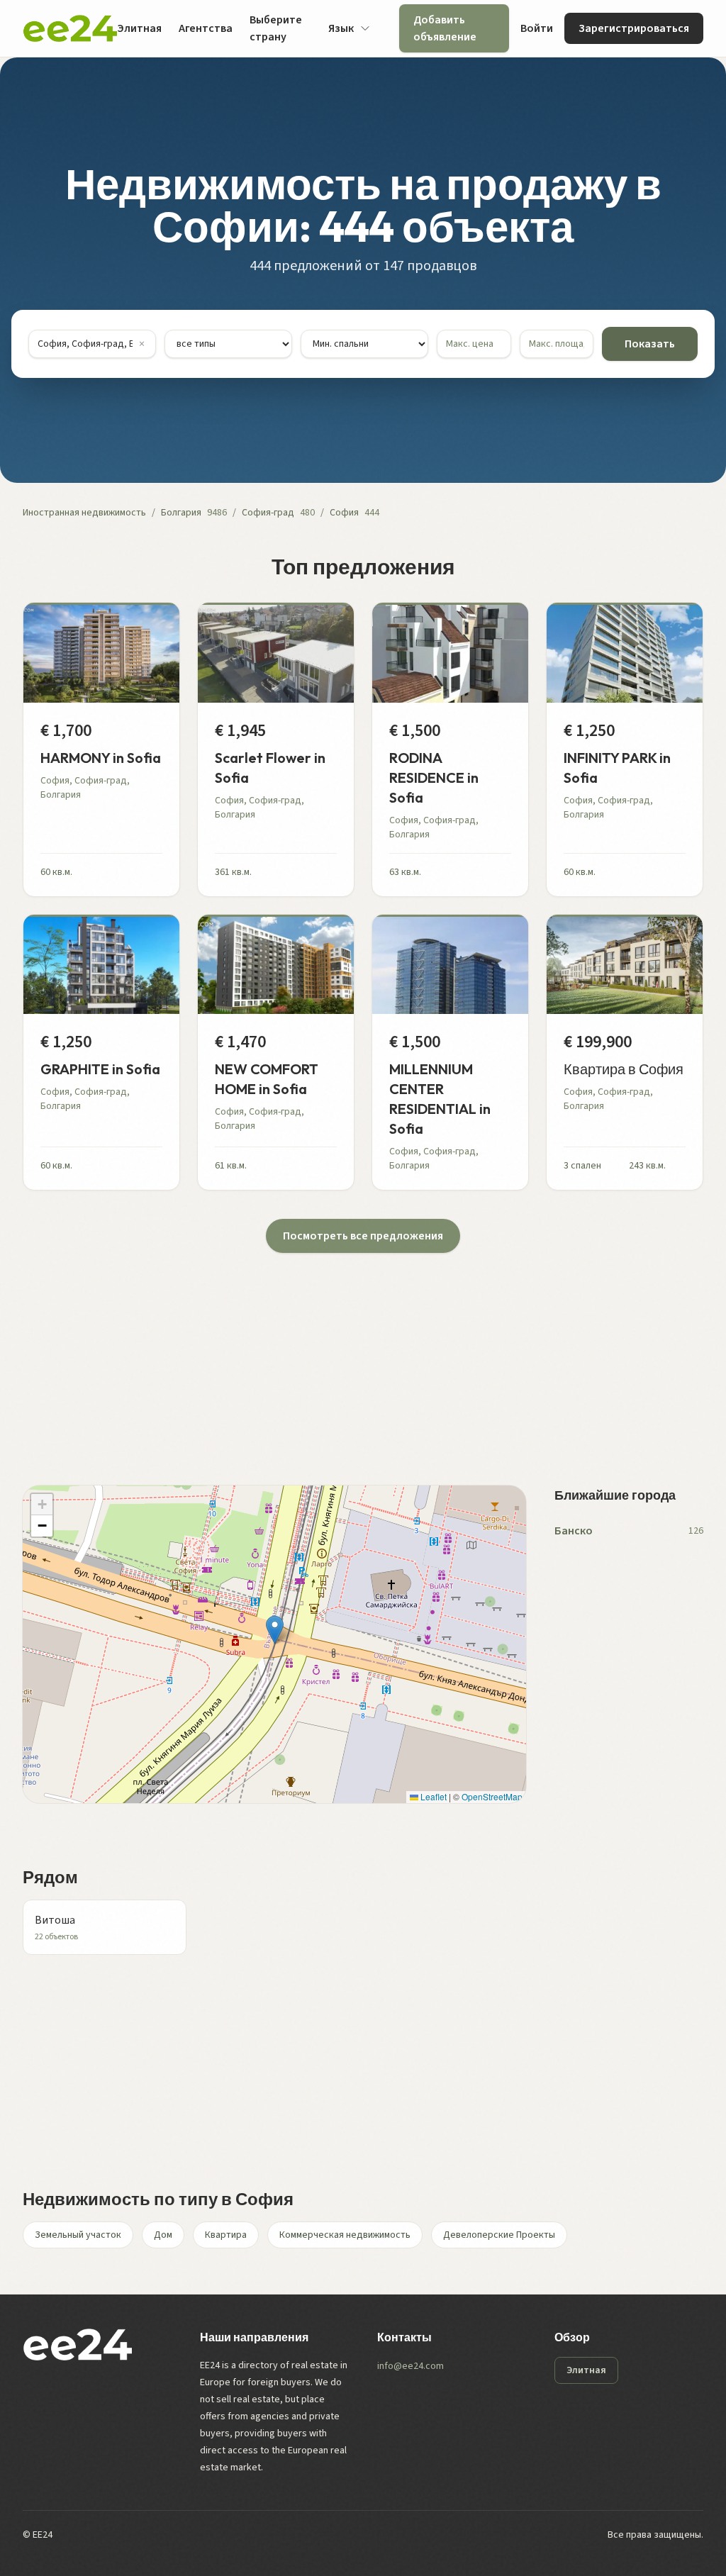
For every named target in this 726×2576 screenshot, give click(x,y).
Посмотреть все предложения (363, 1236)
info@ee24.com (411, 2366)
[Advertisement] (363, 1352)
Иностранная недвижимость (84, 513)
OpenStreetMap (492, 1796)
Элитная (139, 28)
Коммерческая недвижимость (345, 2235)
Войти (537, 28)
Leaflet (432, 1796)
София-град (268, 513)
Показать (650, 344)
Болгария (181, 513)
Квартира (226, 2235)
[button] (275, 1630)
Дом (163, 2235)
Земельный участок (78, 2235)
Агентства (206, 28)
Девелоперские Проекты (499, 2235)
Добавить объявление (445, 28)
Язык (341, 28)
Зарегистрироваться (634, 28)
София (344, 513)
